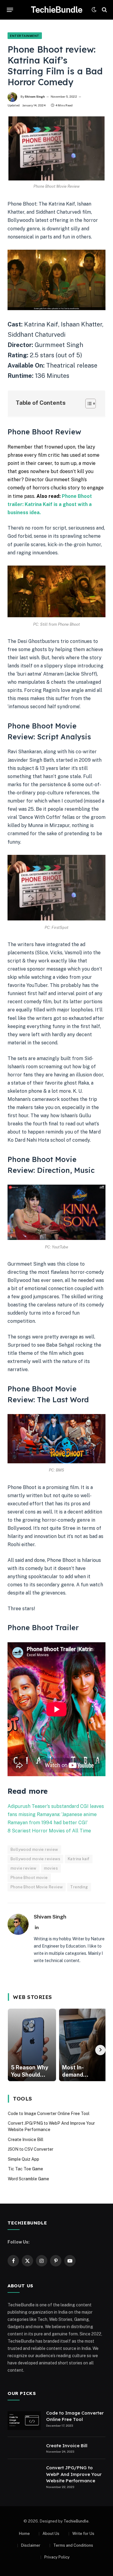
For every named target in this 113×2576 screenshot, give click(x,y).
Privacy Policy (57, 2557)
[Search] (104, 10)
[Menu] (10, 10)
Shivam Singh (35, 96)
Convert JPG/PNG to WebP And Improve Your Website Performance (74, 2474)
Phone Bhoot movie (29, 1878)
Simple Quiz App (24, 2159)
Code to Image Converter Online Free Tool (49, 2114)
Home (24, 2534)
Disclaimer (31, 2545)
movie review (24, 1868)
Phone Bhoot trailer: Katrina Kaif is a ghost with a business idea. (50, 504)
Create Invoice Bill (26, 2140)
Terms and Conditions (73, 2545)
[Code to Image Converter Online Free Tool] (24, 2421)
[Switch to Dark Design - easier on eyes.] (94, 10)
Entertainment (25, 36)
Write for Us (83, 2534)
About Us (51, 2534)
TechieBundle (76, 2521)
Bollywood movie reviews (35, 1859)
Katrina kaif (79, 1859)
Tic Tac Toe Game (25, 2169)
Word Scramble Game (28, 2179)
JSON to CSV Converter (31, 2149)
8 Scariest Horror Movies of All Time (49, 1831)
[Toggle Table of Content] (88, 404)
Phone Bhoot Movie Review (37, 1887)
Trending (79, 1887)
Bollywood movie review (34, 1849)
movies (51, 1868)
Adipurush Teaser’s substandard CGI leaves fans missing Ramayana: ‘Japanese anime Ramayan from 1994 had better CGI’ (56, 1814)
